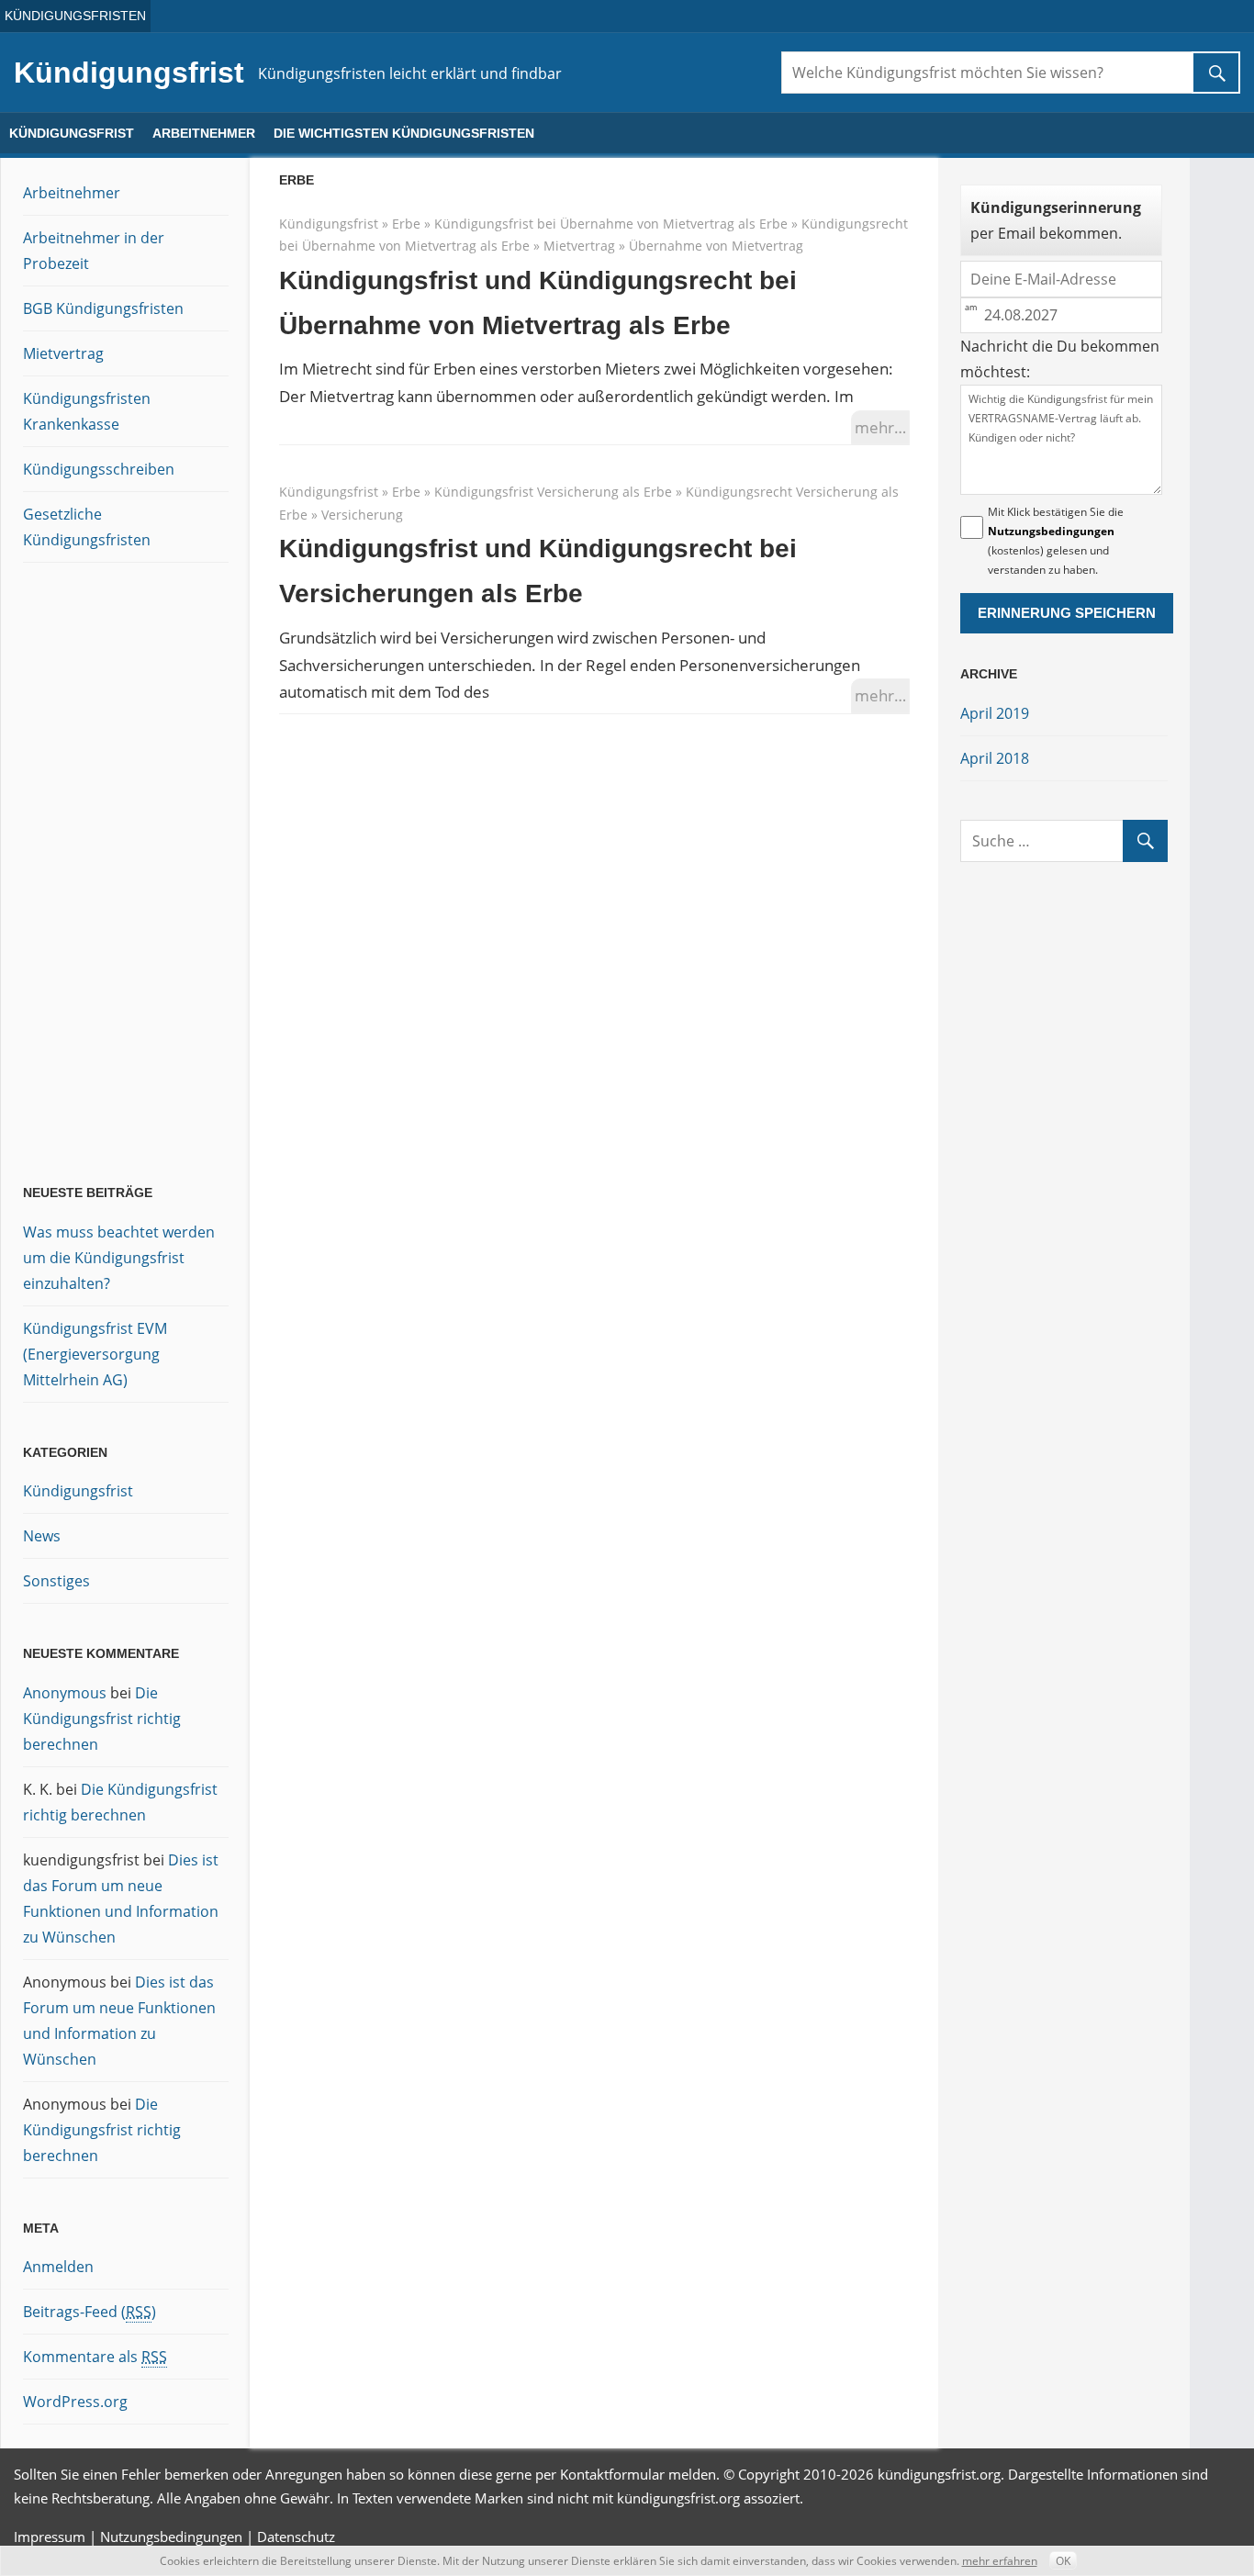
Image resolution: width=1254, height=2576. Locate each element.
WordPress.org (75, 2402)
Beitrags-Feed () (90, 2312)
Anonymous (65, 1693)
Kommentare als (95, 2357)
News (42, 1536)
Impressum (50, 2537)
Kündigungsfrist (129, 73)
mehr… (880, 427)
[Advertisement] (96, 877)
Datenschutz (296, 2537)
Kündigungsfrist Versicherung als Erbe (553, 492)
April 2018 (995, 758)
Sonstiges (56, 1581)
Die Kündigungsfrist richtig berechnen (102, 1719)
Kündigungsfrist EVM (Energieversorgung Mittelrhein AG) (95, 1354)
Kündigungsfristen (75, 16)
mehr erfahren (1000, 2561)
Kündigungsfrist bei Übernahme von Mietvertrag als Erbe (611, 224)
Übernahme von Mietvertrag (716, 246)
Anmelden (58, 2267)
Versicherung (362, 515)
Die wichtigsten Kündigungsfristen (404, 133)
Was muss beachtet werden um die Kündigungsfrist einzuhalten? (119, 1258)
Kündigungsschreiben (99, 469)
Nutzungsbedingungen (1051, 531)
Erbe (406, 224)
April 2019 (995, 713)
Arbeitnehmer (204, 133)
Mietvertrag (579, 246)
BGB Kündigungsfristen (103, 308)
